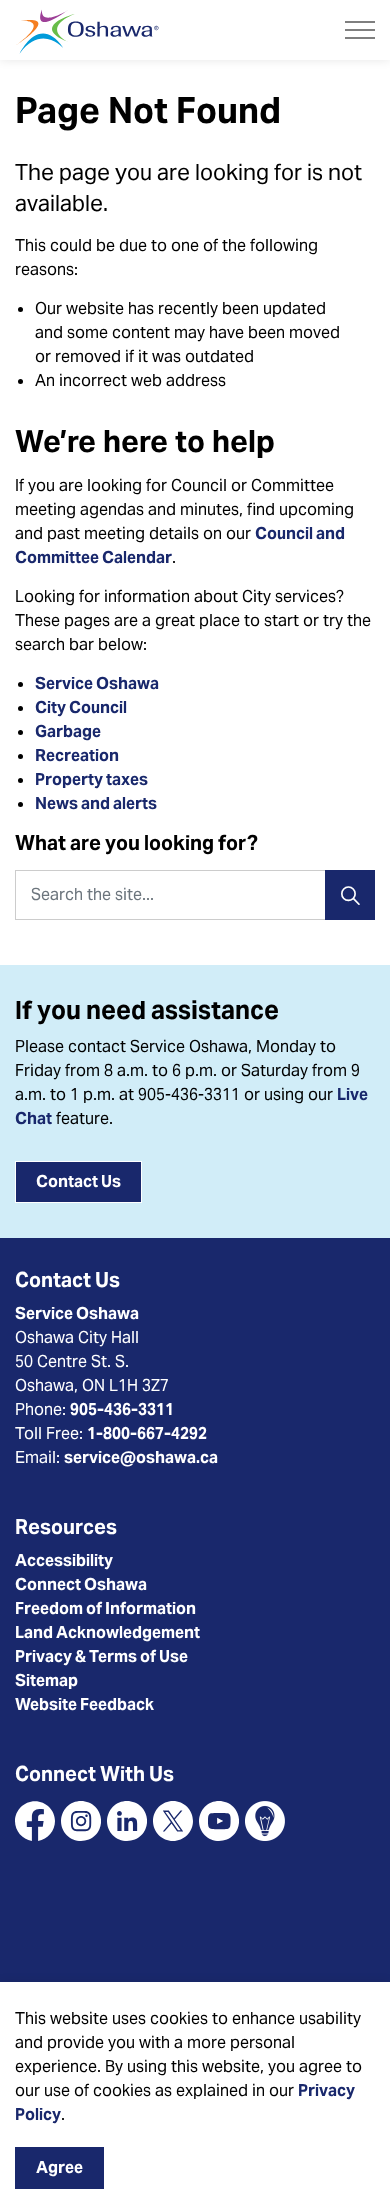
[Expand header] (360, 30)
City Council (82, 707)
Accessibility (64, 1560)
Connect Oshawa (81, 1584)
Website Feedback (84, 1704)
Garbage (68, 731)
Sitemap (46, 1680)
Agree (59, 2167)
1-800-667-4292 (147, 1433)
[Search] (350, 895)
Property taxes (91, 779)
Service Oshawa (97, 683)
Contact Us (78, 1181)
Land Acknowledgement (107, 1632)
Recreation (77, 755)
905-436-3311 (122, 1409)
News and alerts (96, 803)
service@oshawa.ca (141, 1457)
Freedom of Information (105, 1608)
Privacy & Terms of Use (101, 1656)
